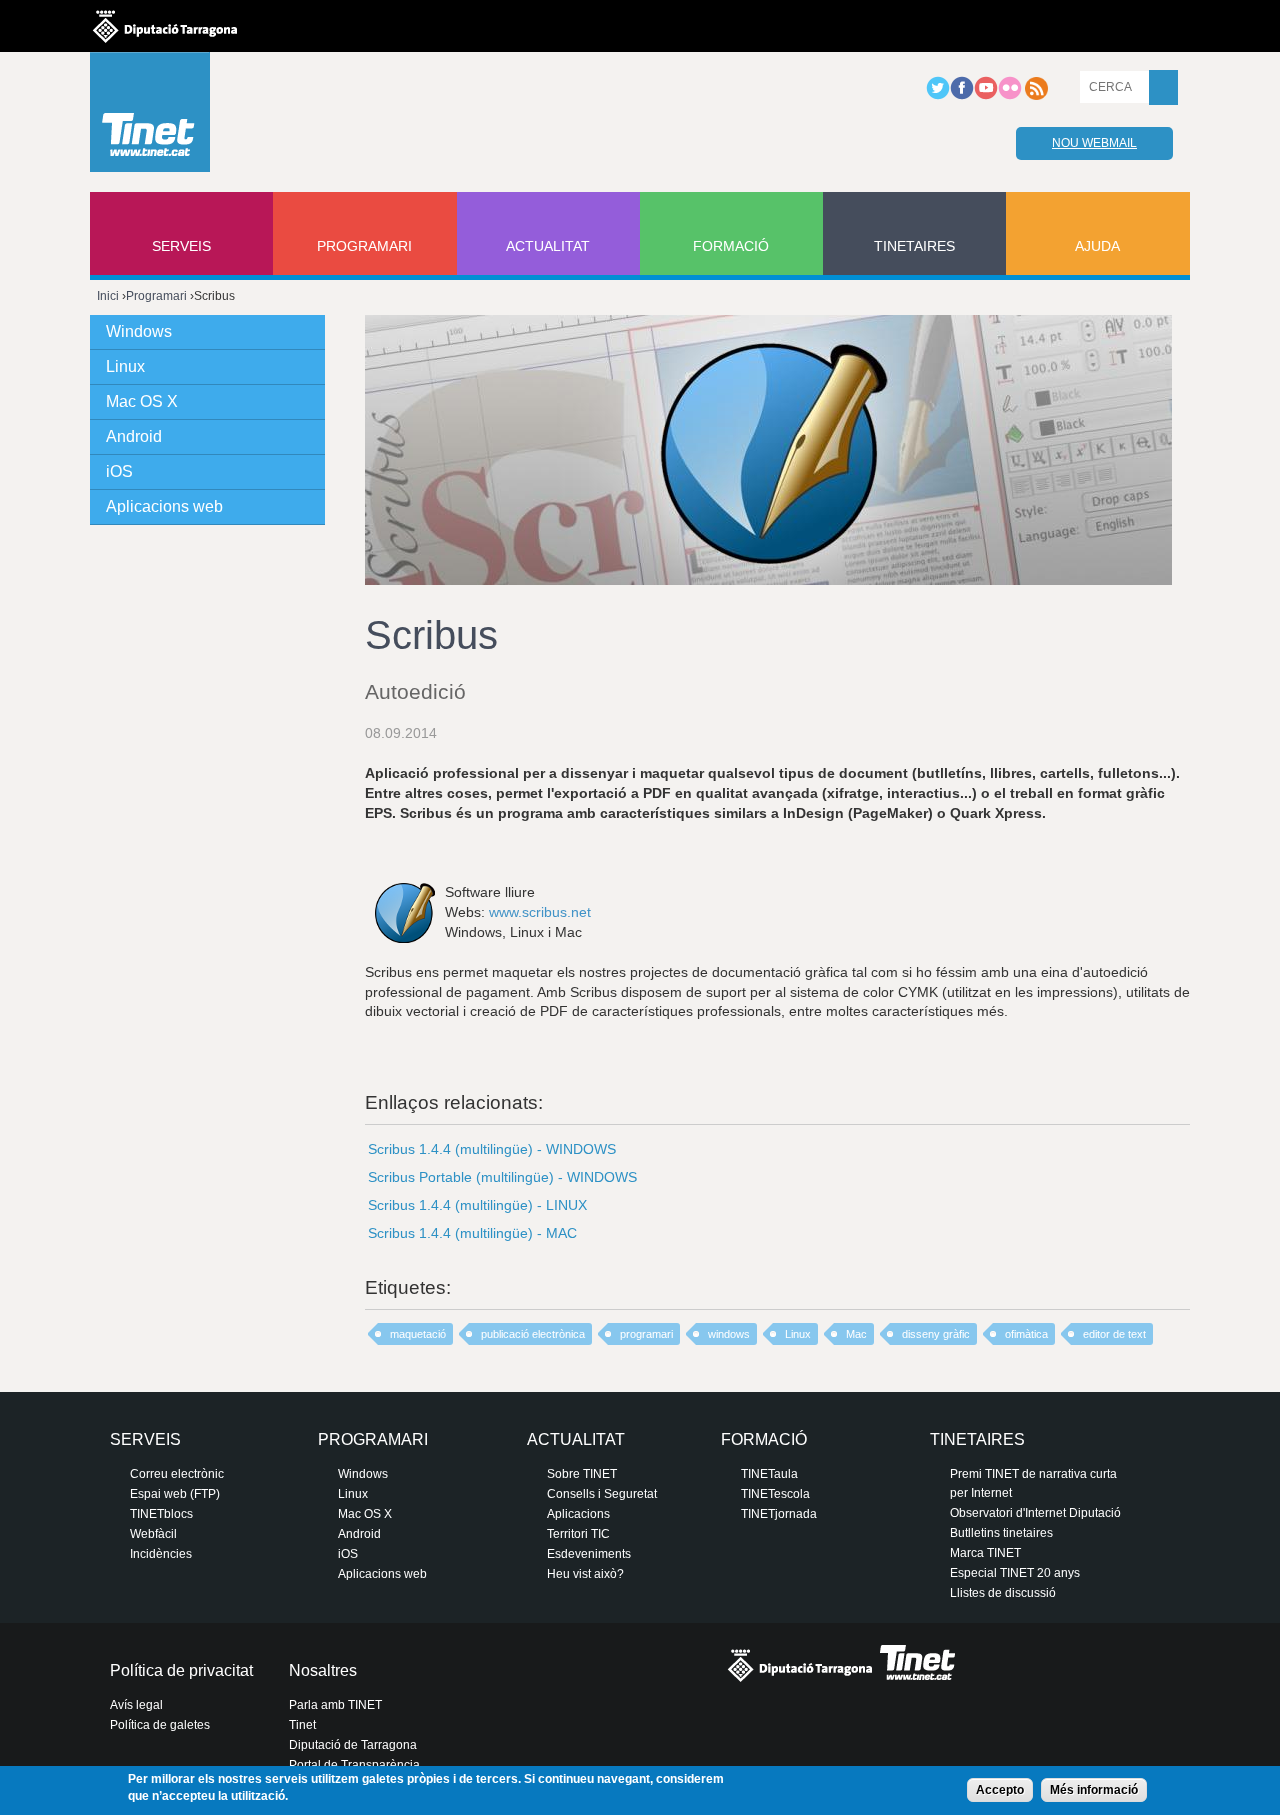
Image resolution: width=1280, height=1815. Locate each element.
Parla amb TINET (335, 1705)
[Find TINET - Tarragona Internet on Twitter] (938, 96)
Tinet (302, 1725)
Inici (108, 296)
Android (134, 436)
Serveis (181, 246)
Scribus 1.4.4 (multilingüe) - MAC (472, 1233)
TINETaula (769, 1474)
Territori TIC (578, 1534)
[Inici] (150, 117)
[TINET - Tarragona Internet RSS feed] (1036, 96)
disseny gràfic (936, 1334)
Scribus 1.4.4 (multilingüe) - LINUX (477, 1205)
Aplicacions (578, 1514)
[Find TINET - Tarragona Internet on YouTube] (986, 96)
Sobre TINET (582, 1474)
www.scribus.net (540, 912)
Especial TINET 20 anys (1015, 1573)
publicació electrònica (533, 1334)
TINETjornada (779, 1514)
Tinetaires (914, 246)
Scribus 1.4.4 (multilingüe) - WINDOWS (492, 1149)
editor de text (1114, 1334)
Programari (364, 246)
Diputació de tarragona (165, 26)
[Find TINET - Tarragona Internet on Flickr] (1010, 96)
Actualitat (548, 246)
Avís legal (136, 1705)
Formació (731, 246)
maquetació (418, 1334)
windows (729, 1334)
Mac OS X (142, 401)
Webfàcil (153, 1534)
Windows (139, 331)
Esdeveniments (589, 1554)
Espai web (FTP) (175, 1494)
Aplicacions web (164, 506)
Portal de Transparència (354, 1765)
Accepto (1000, 1790)
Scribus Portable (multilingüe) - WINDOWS (502, 1177)
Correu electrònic (177, 1474)
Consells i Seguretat (602, 1494)
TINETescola (775, 1494)
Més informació (1094, 1790)
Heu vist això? (585, 1574)
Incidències (161, 1554)
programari (646, 1334)
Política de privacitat (181, 1670)
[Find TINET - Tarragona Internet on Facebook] (962, 96)
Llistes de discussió (1003, 1593)
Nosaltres (323, 1670)
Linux (798, 1334)
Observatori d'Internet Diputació (1035, 1513)
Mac (856, 1334)
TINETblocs (161, 1514)
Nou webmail (1094, 143)
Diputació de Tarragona (353, 1745)
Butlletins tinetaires (1001, 1533)
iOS (119, 471)
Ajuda (1097, 246)
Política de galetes (160, 1725)
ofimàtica (1026, 1334)
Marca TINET (985, 1553)
